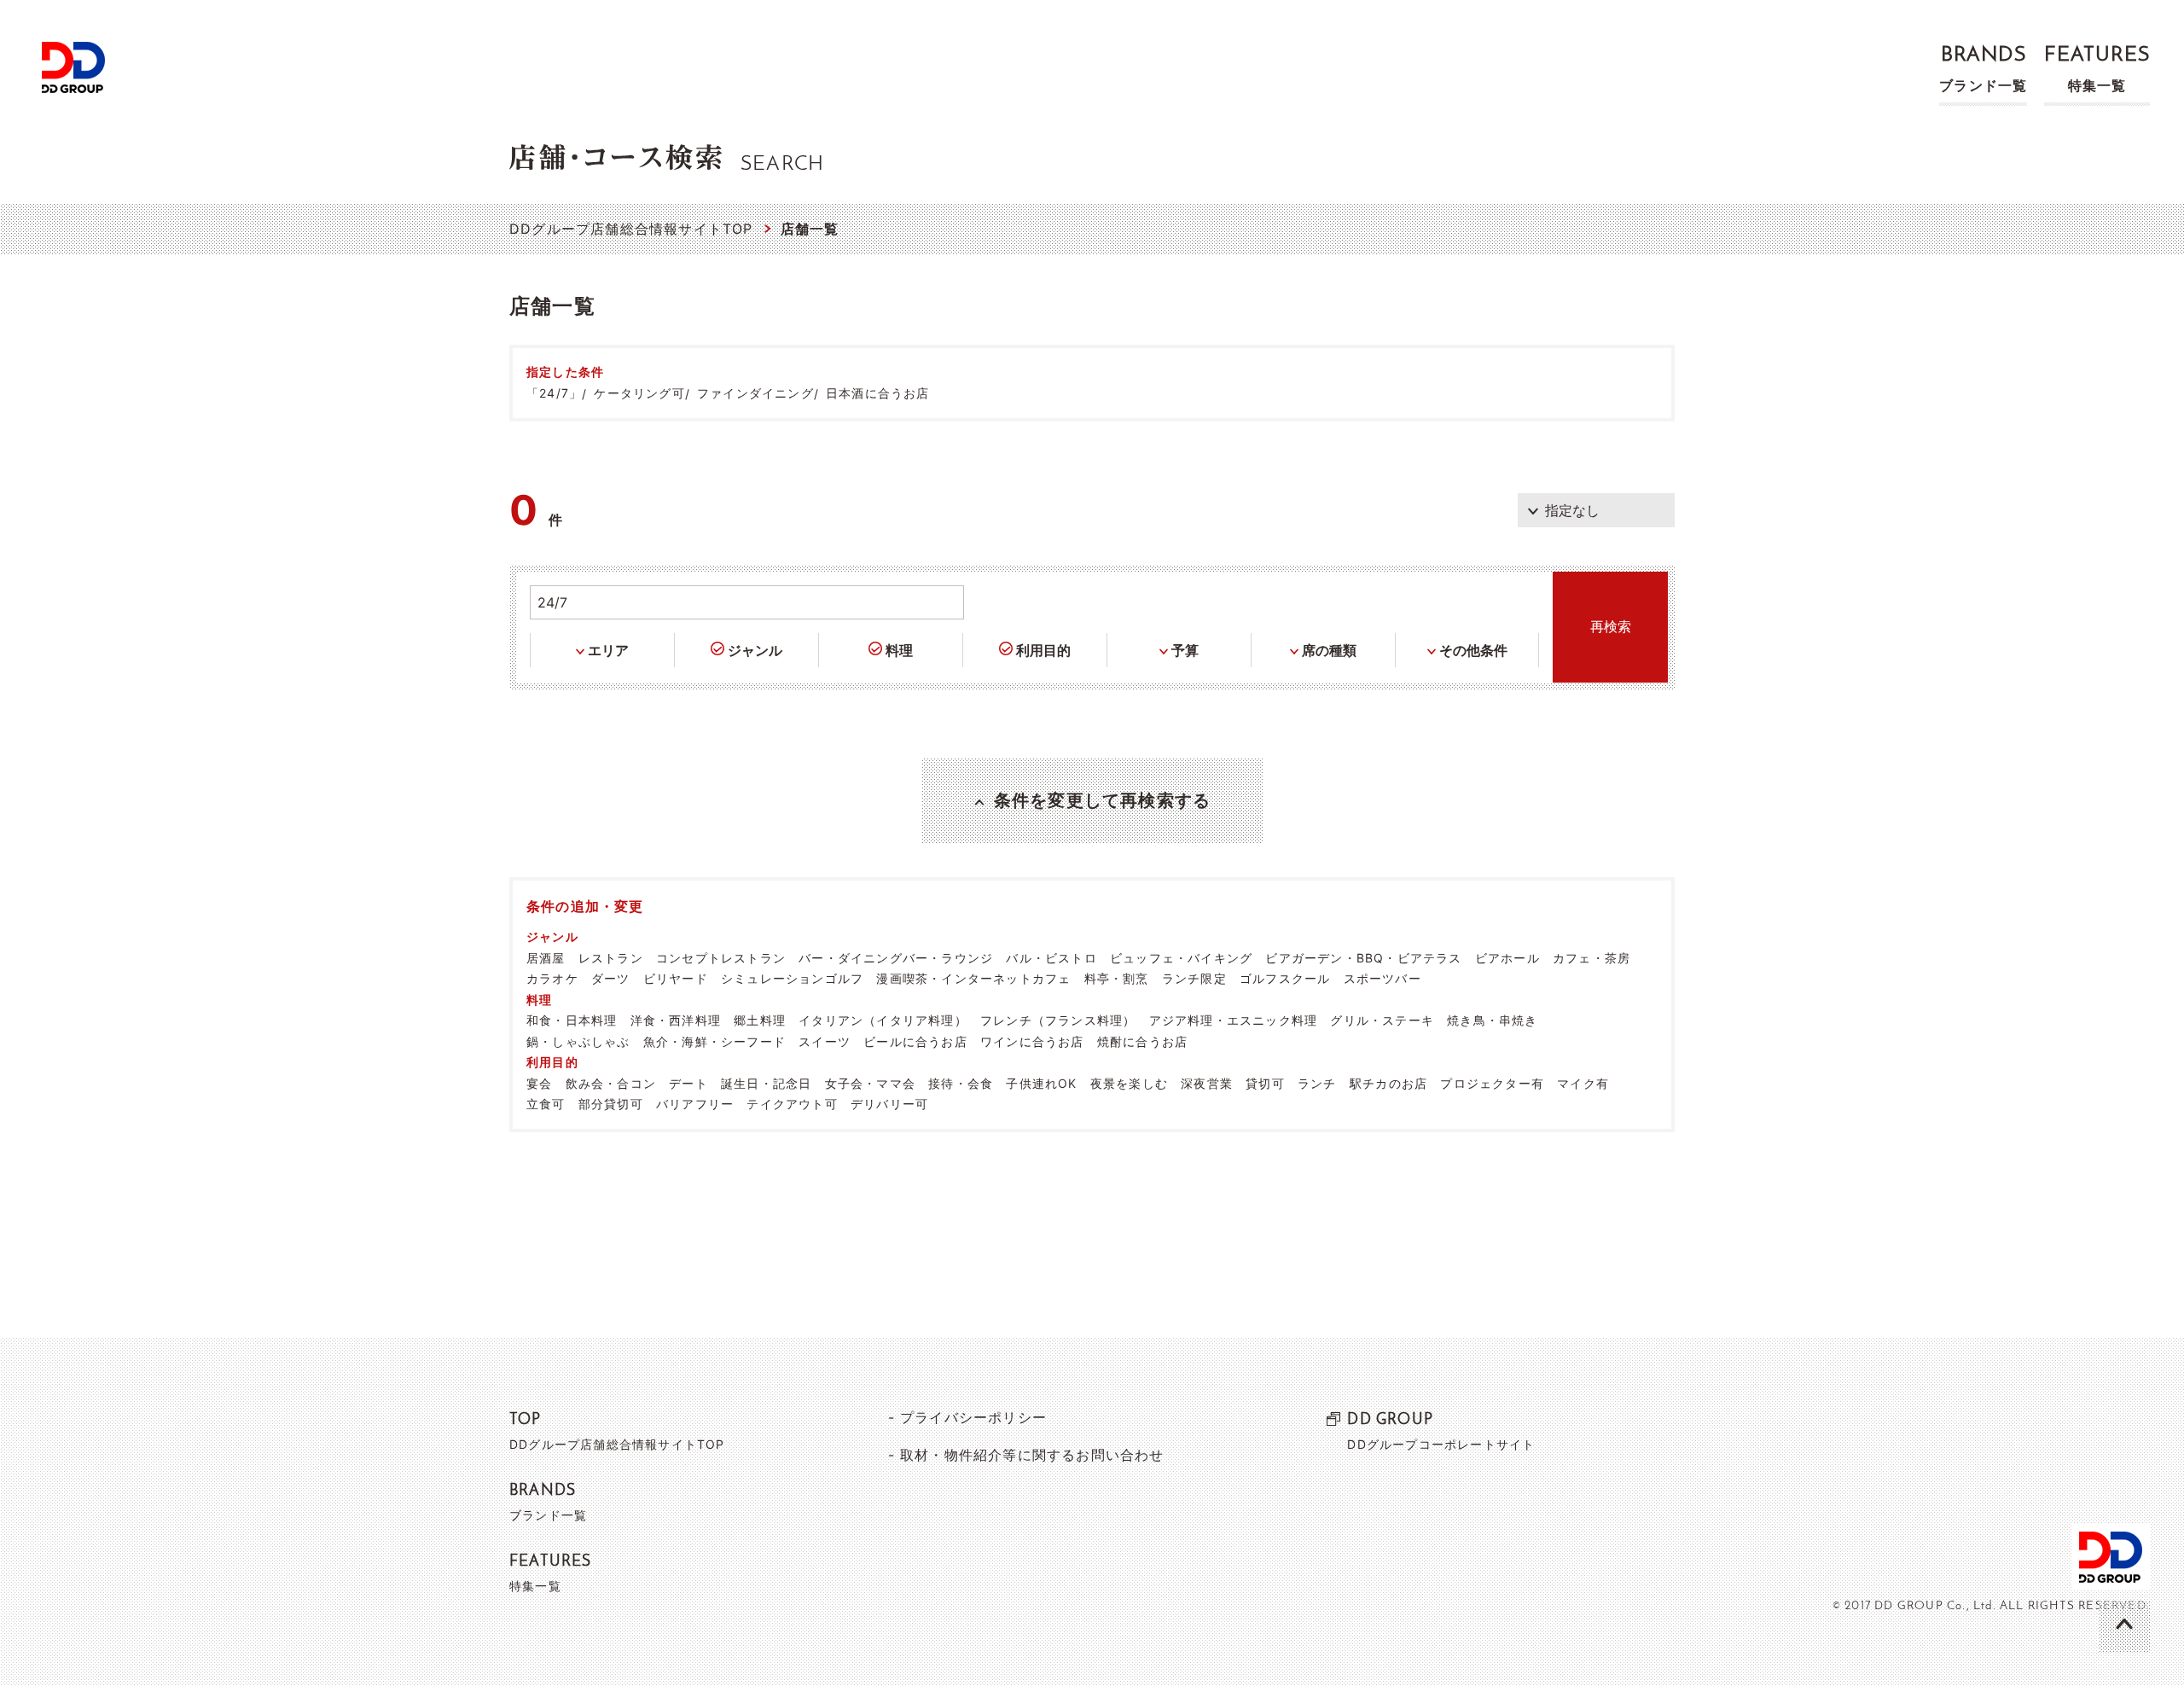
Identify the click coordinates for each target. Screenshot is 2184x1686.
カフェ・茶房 (1592, 958)
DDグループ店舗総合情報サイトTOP (631, 229)
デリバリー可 (889, 1104)
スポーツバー (1382, 978)
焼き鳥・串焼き (1492, 1020)
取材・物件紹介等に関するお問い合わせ (1032, 1455)
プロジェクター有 (1492, 1083)
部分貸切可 (611, 1104)
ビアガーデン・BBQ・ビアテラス (1363, 958)
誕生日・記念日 (766, 1083)
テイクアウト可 (792, 1104)
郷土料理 (760, 1020)
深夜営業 (1207, 1083)
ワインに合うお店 (1032, 1041)
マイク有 (1583, 1083)
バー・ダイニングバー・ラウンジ (896, 958)
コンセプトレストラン (721, 958)
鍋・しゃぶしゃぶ (578, 1041)
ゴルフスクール (1285, 978)
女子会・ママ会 (870, 1083)
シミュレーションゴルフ (792, 978)
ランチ (1317, 1083)
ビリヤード (676, 978)
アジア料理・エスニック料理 (1234, 1020)
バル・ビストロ (1051, 958)
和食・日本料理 (572, 1020)
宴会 (539, 1083)
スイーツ (825, 1041)
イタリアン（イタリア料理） (883, 1020)
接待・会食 (961, 1083)
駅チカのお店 (1388, 1083)
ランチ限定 (1194, 978)
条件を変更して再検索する (1102, 800)
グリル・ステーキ (1382, 1020)
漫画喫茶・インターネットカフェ (973, 978)
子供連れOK (1041, 1083)
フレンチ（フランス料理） (1058, 1020)
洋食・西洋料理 (676, 1020)
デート (688, 1083)
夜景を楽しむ (1129, 1083)
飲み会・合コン (611, 1083)
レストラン (611, 958)
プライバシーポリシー (973, 1417)
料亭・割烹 (1117, 978)
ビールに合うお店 (915, 1041)
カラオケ (552, 978)
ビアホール (1507, 958)
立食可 (546, 1104)
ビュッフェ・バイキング (1181, 958)
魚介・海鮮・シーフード (714, 1041)
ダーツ (611, 978)
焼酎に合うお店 (1142, 1041)
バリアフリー (695, 1104)
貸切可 (1265, 1083)
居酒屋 (546, 958)
